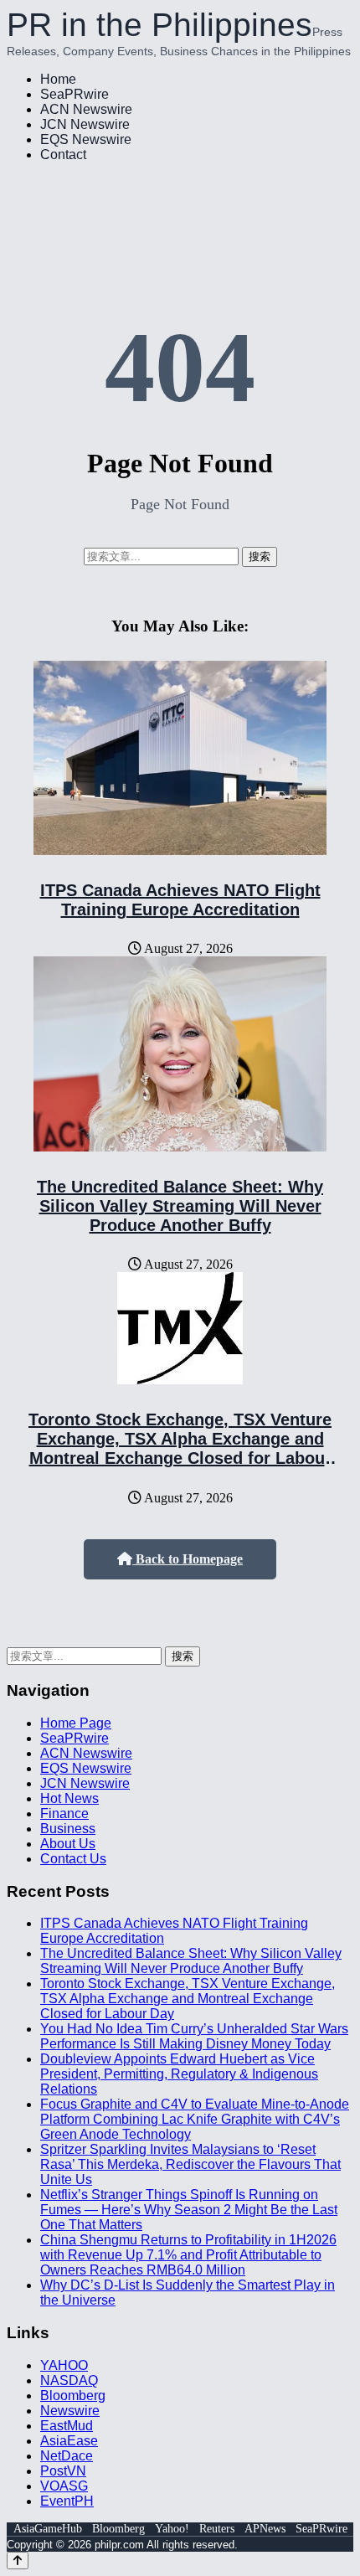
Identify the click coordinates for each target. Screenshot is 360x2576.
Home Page (76, 1723)
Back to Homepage (188, 1559)
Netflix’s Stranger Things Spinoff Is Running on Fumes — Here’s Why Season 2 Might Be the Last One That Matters (189, 2210)
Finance (64, 1814)
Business (68, 1829)
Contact (63, 155)
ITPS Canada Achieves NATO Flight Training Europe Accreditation (180, 900)
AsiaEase (69, 2441)
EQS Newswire (86, 139)
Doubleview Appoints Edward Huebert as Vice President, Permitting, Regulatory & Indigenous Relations (179, 2074)
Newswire (70, 2411)
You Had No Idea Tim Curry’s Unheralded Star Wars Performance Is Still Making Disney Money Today (194, 2036)
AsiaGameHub (48, 2529)
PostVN (63, 2471)
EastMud (67, 2426)
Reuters (217, 2529)
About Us (68, 1844)
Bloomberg (73, 2396)
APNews (265, 2529)
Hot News (69, 1798)
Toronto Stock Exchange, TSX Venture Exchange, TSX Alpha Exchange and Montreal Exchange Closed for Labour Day (180, 1448)
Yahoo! (172, 2529)
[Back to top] (18, 2561)
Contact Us (73, 1859)
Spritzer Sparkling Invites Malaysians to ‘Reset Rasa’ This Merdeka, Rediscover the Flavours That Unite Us (190, 2164)
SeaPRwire (75, 94)
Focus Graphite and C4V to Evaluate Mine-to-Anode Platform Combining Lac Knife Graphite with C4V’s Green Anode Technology (195, 2119)
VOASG (64, 2486)
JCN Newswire (85, 124)
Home (58, 79)
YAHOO (64, 2365)
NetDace (67, 2456)
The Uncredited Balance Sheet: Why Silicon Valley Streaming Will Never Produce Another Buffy (180, 1206)
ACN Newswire (86, 109)
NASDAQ (69, 2380)
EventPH (67, 2501)
